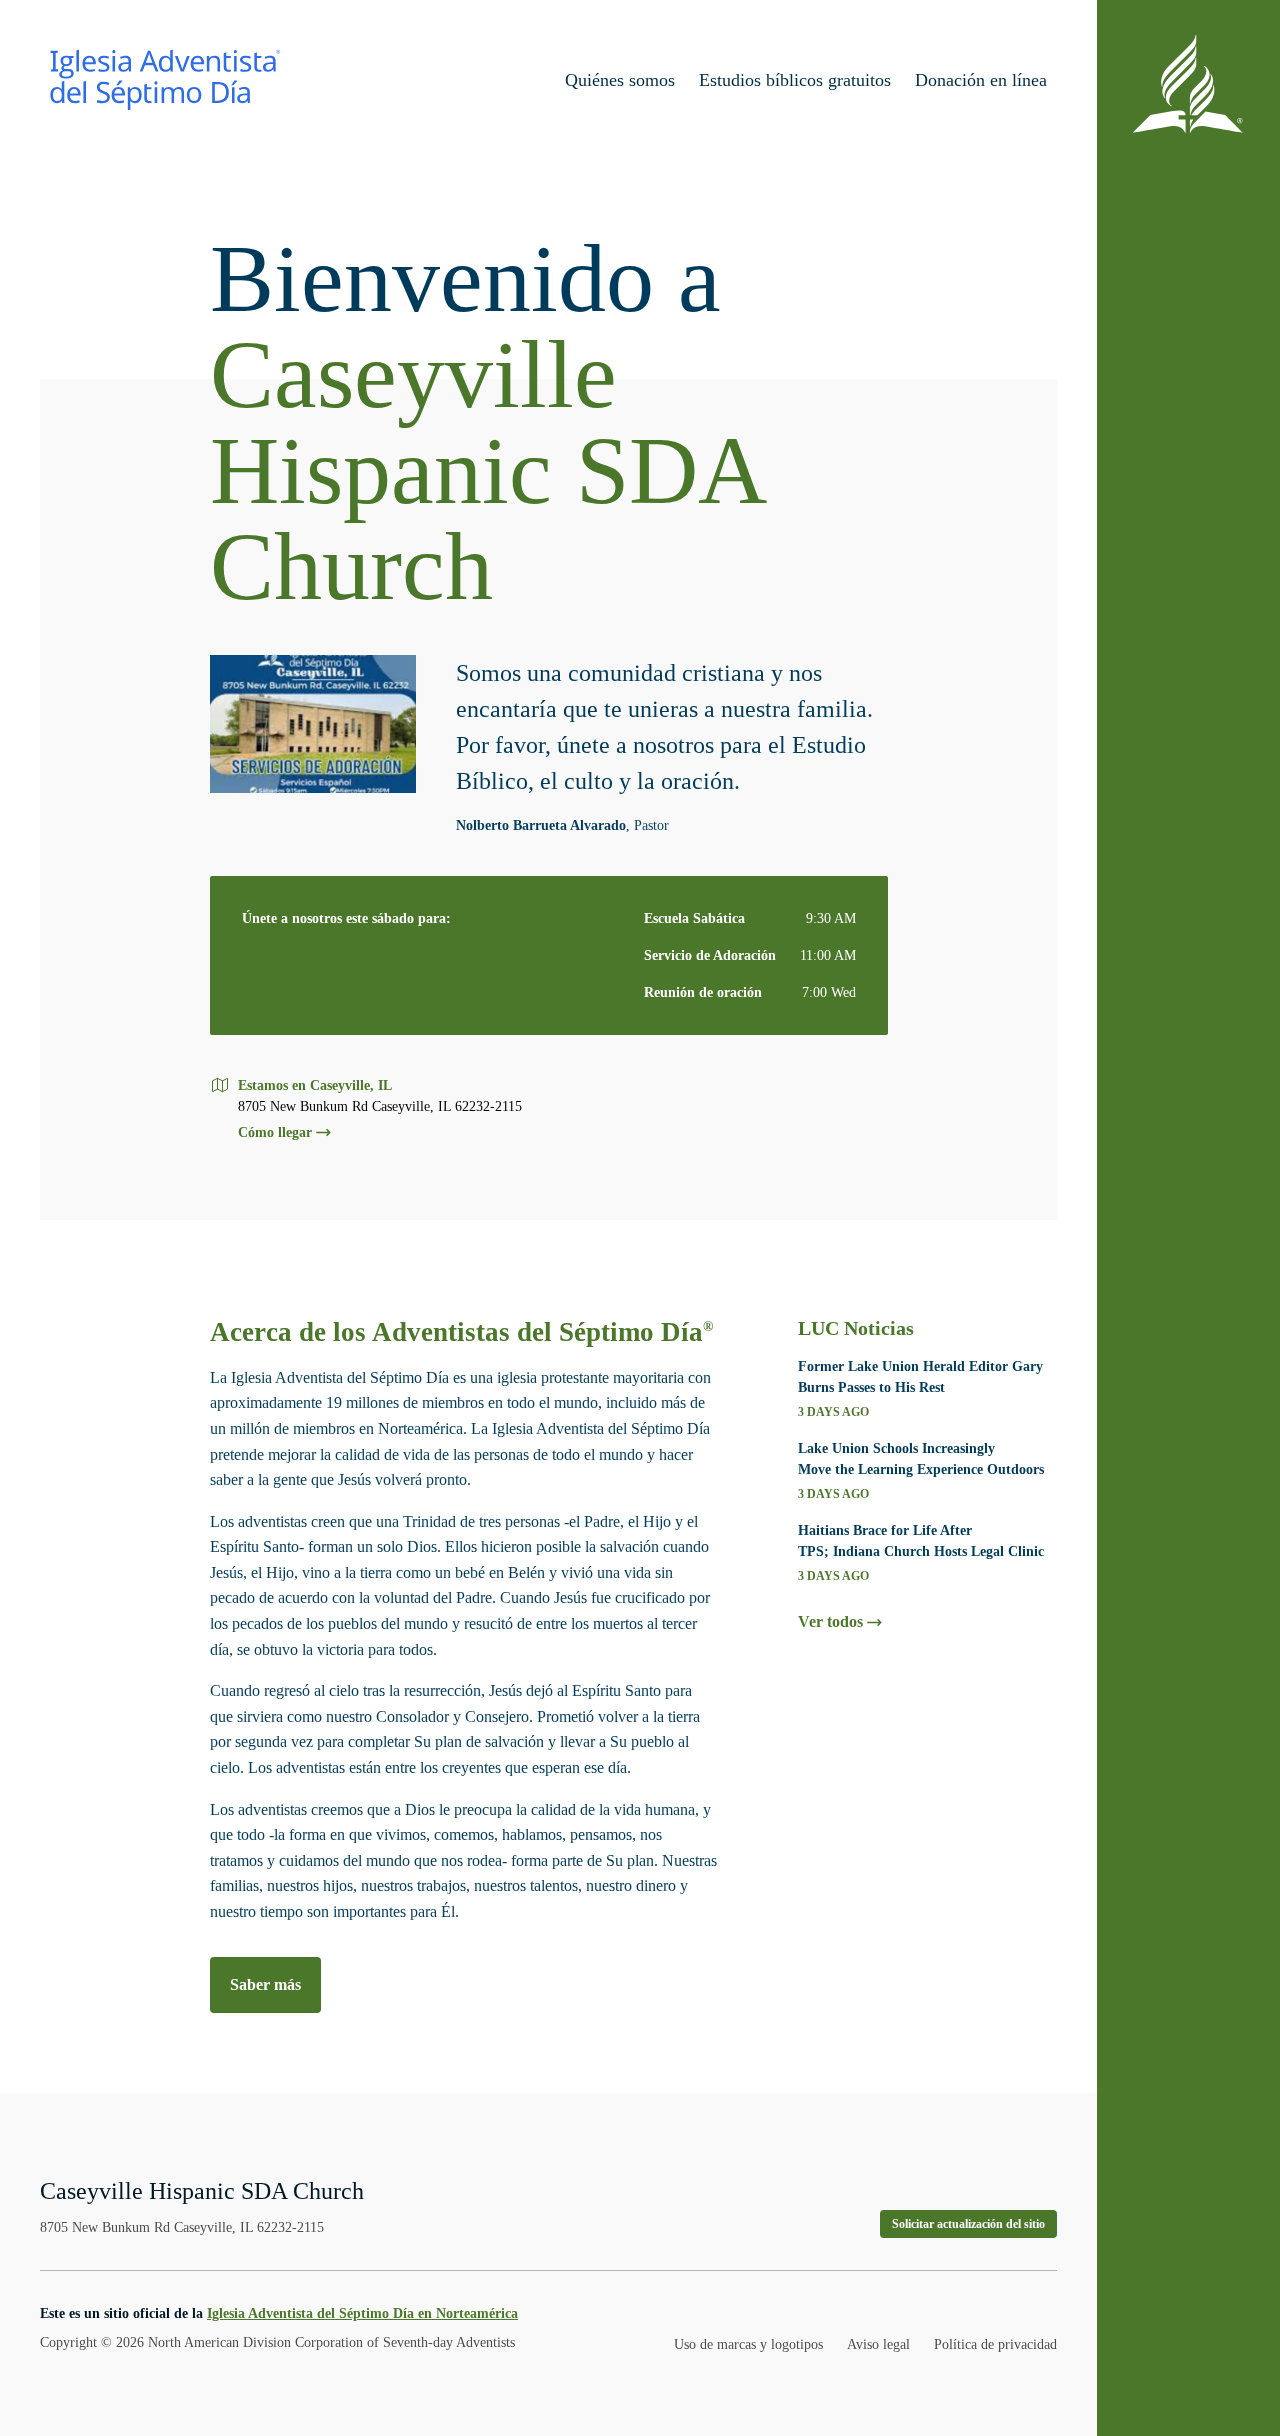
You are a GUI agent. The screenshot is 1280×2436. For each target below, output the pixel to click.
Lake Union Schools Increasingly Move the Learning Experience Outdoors (921, 1459)
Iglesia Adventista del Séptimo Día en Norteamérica (362, 2313)
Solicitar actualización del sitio (968, 2224)
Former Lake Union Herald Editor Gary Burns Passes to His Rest (920, 1377)
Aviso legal (878, 2344)
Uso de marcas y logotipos (748, 2344)
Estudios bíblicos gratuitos (795, 80)
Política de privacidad (995, 2344)
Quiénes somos (620, 80)
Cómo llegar (275, 1132)
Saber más (265, 1984)
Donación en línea (981, 80)
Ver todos (830, 1622)
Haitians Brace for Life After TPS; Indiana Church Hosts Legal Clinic (921, 1541)
